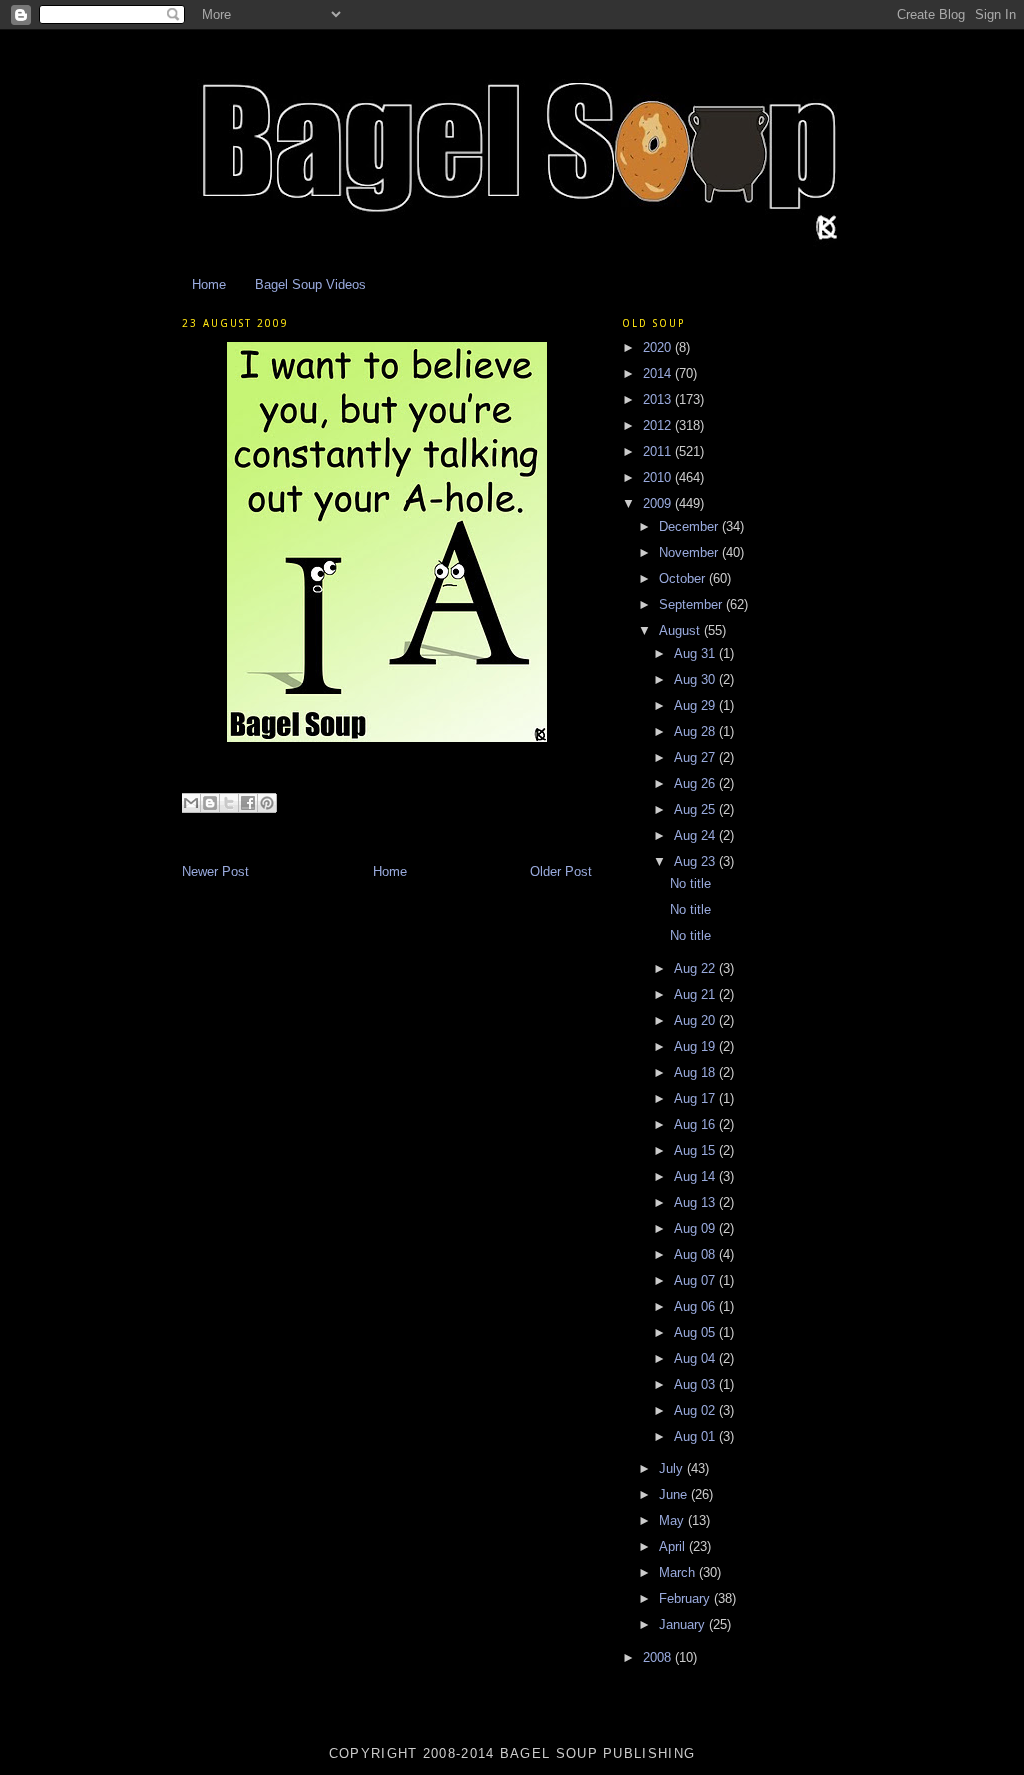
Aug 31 (696, 653)
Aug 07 (696, 1280)
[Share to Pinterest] (267, 803)
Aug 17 (696, 1098)
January (684, 1624)
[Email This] (191, 803)
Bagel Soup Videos (310, 284)
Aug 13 (696, 1202)
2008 (659, 1657)
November (690, 552)
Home (209, 284)
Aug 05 (696, 1332)
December (690, 526)
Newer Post (215, 871)
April (674, 1546)
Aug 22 (696, 968)
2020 (659, 347)
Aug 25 (696, 809)
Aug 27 (696, 757)
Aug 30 (696, 679)
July (673, 1468)
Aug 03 (696, 1384)
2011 (659, 451)
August (681, 630)
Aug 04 (696, 1358)
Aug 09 (696, 1228)
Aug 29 (696, 705)
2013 (659, 399)
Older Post (561, 871)
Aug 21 (696, 994)
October (684, 578)
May (673, 1520)
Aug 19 (696, 1046)
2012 (659, 425)
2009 (659, 503)
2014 (659, 373)
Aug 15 (696, 1150)
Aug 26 (696, 783)
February (686, 1598)
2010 (659, 477)
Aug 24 (696, 835)
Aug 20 (696, 1020)
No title (690, 883)
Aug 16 (696, 1124)
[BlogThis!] (210, 803)
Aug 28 (696, 731)
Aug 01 (696, 1436)
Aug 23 (696, 861)
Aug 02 (696, 1410)
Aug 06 (696, 1306)
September (692, 604)
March (679, 1572)
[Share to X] (229, 803)
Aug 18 (696, 1072)
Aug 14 (696, 1176)
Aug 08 (696, 1254)
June (675, 1494)
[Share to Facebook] (248, 803)
